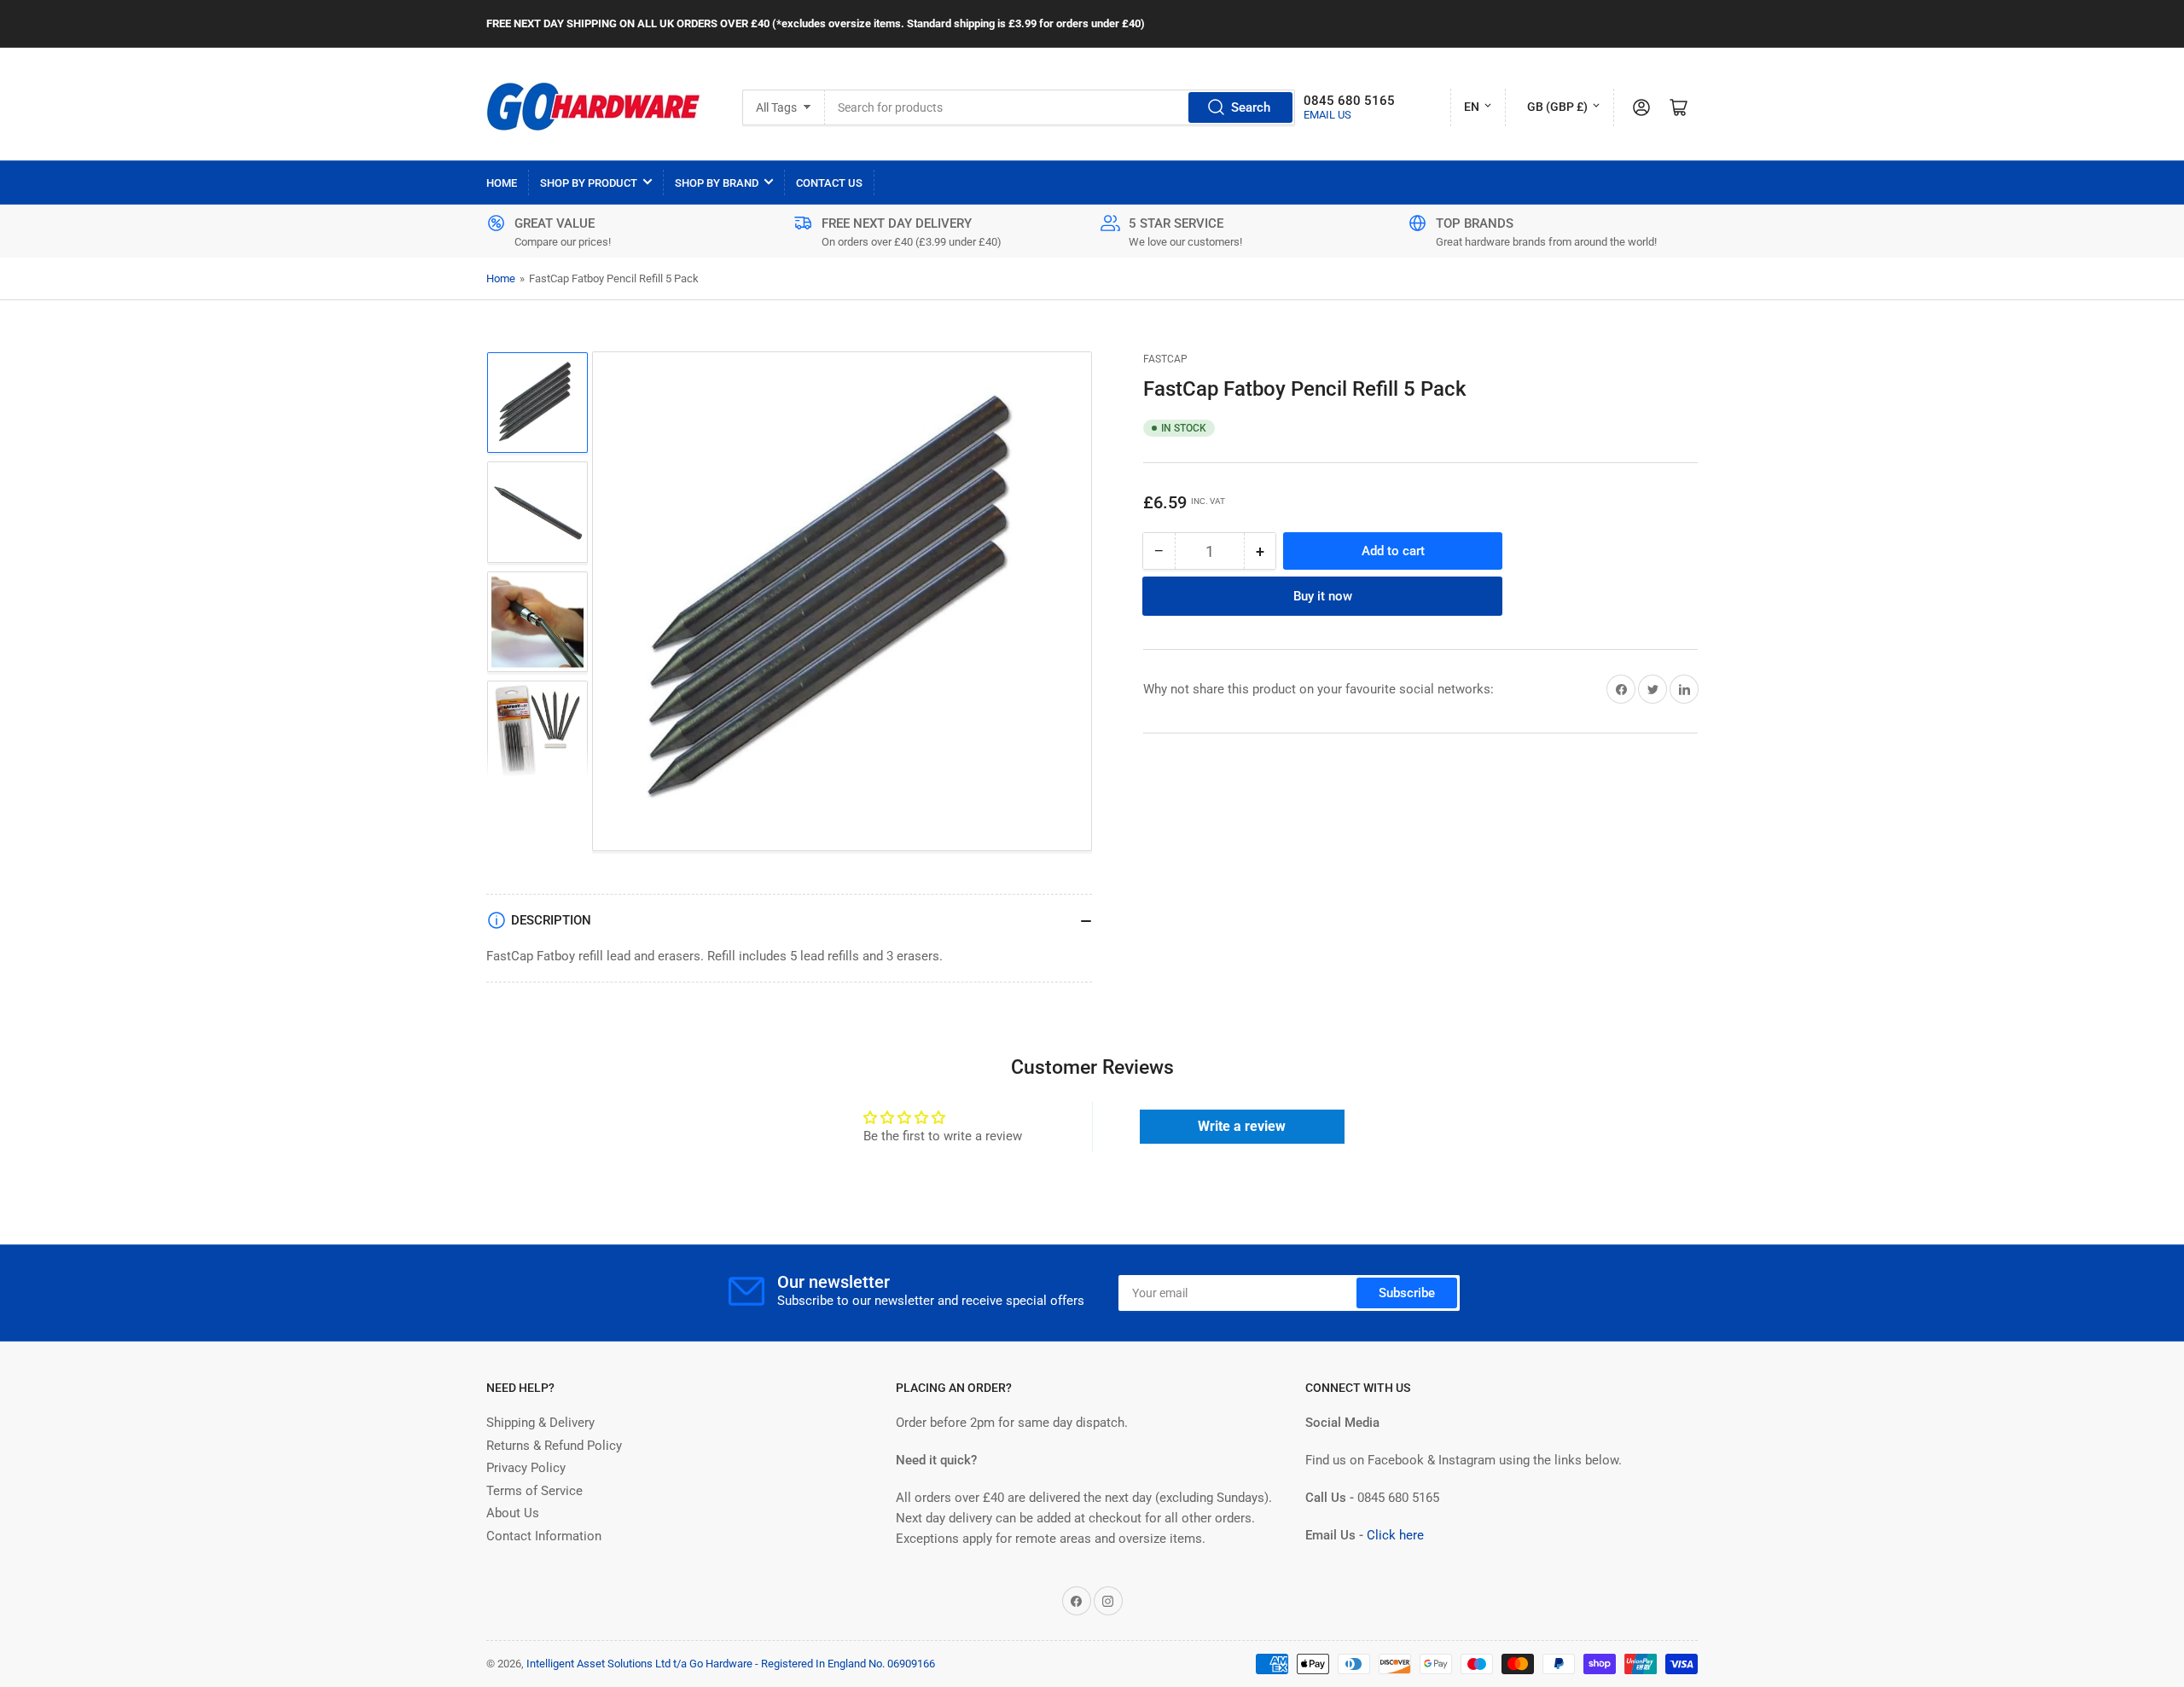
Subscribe (1407, 1293)
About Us (513, 1513)
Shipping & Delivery (540, 1423)
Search (1251, 107)
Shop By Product (589, 183)
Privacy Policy (526, 1468)
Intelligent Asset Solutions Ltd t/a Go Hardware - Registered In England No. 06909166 (731, 1664)
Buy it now (1323, 596)
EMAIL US (1327, 115)
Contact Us (829, 183)
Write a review (1242, 1126)
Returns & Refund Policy (554, 1446)
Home (502, 183)
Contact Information (544, 1536)
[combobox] (1060, 107)
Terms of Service (534, 1491)
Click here (1395, 1535)
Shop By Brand (717, 183)
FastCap (1165, 359)
